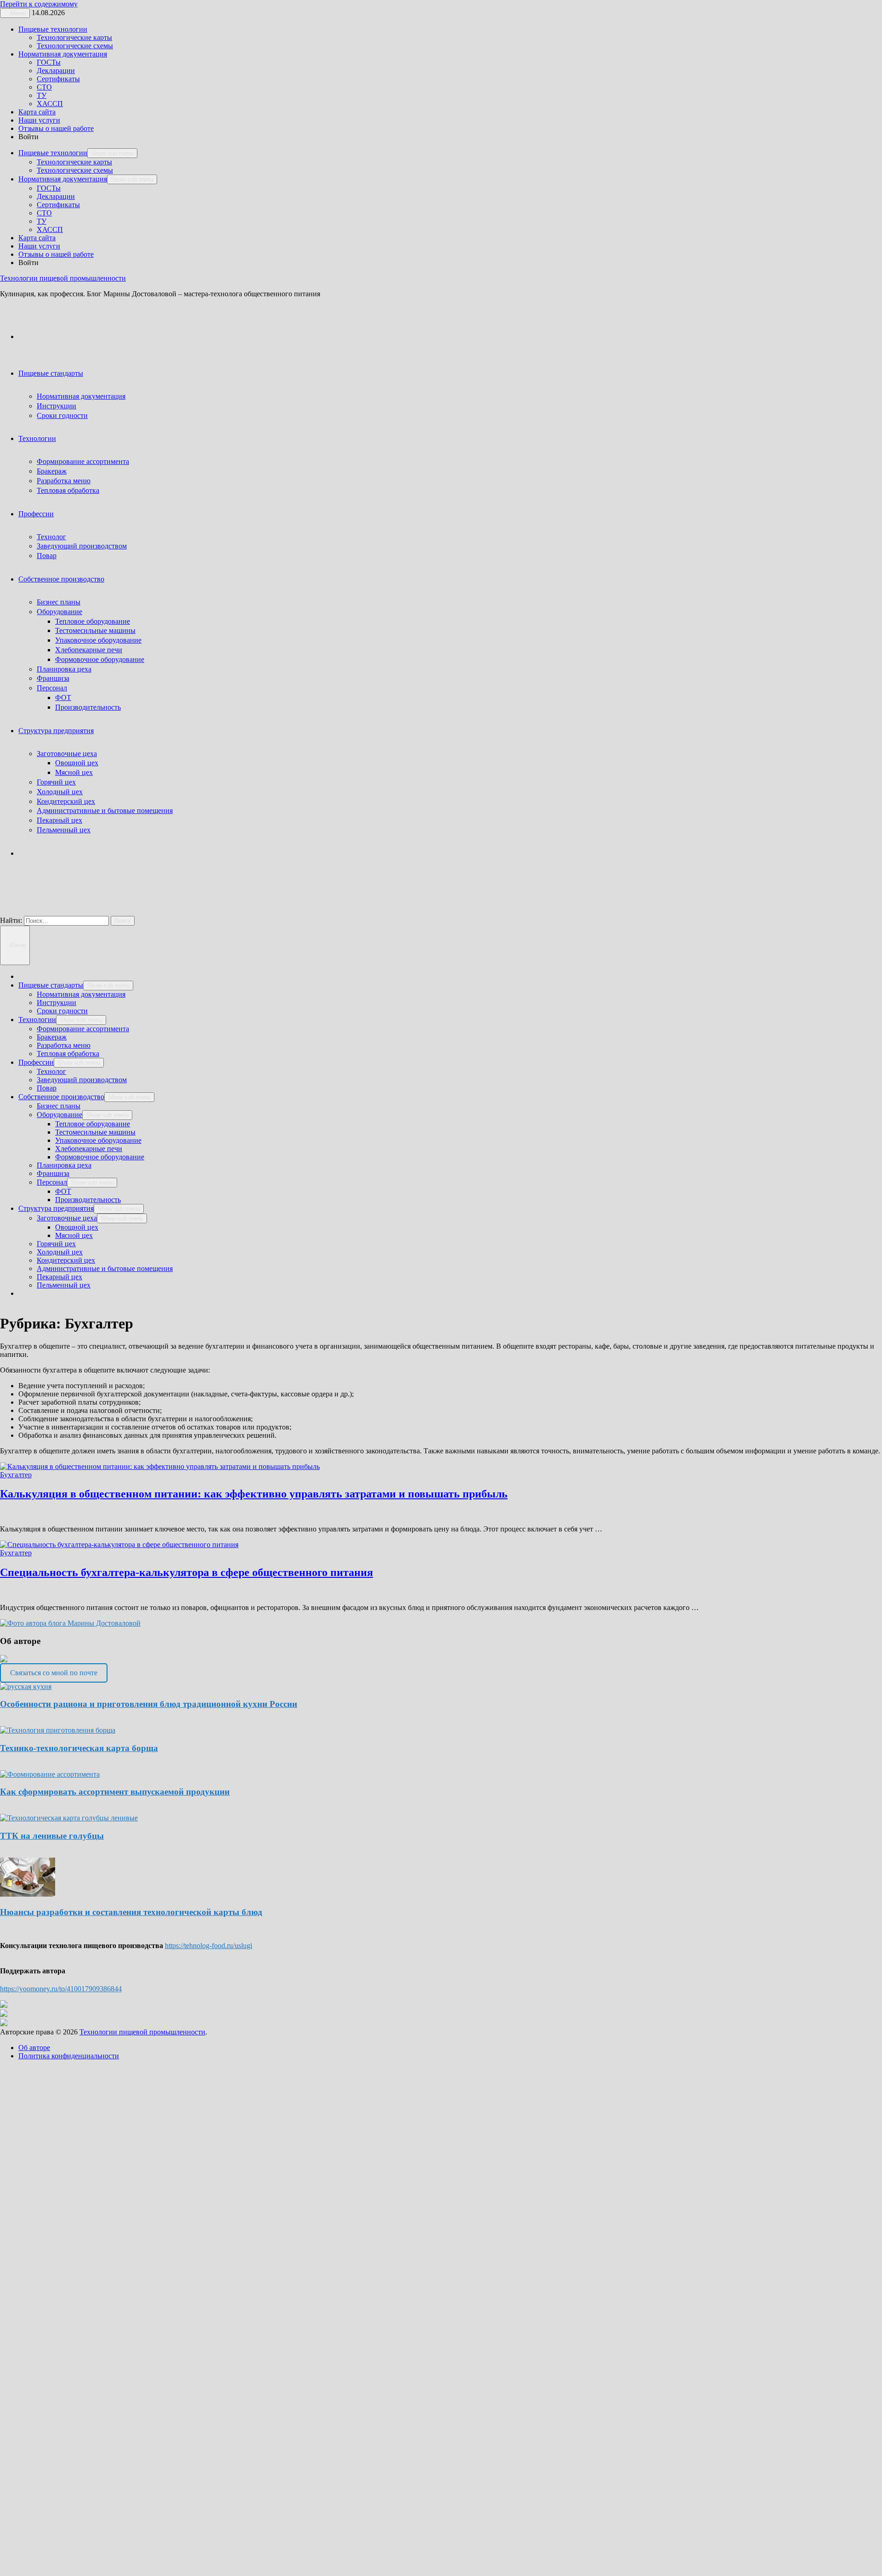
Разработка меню (64, 481)
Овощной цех (77, 763)
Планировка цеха (64, 669)
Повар (47, 556)
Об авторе (34, 2048)
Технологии (37, 438)
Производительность (88, 707)
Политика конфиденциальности (69, 2056)
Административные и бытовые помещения (105, 811)
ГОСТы (49, 62)
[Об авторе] (70, 1623)
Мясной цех (74, 772)
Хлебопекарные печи (89, 650)
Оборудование (59, 612)
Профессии (36, 514)
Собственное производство (61, 579)
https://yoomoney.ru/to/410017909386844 (61, 1989)
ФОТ (63, 698)
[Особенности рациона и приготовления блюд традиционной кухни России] (26, 1686)
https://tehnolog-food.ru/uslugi (209, 1946)
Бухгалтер (16, 1475)
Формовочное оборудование (100, 659)
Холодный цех (60, 792)
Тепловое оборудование (93, 621)
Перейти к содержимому (39, 4)
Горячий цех (56, 782)
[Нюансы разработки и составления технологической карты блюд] (28, 1894)
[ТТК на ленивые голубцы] (69, 1818)
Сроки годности (62, 415)
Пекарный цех (59, 820)
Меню (17, 945)
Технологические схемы (75, 46)
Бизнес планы (59, 602)
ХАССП (50, 104)
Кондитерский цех (66, 801)
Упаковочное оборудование (98, 640)
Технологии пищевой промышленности (63, 278)
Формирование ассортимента (83, 461)
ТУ (42, 95)
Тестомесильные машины (95, 630)
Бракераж (52, 471)
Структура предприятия (56, 731)
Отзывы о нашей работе (56, 128)
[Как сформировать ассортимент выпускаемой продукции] (50, 1774)
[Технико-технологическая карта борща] (58, 1730)
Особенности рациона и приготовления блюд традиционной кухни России (149, 1704)
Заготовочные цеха (67, 754)
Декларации (56, 71)
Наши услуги (39, 120)
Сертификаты (58, 79)
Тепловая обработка (68, 490)
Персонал (52, 688)
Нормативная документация (63, 54)
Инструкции (57, 406)
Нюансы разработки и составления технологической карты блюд (131, 1912)
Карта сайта (37, 112)
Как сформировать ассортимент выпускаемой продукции (115, 1792)
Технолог (51, 537)
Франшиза (53, 678)
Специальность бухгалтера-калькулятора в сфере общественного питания (187, 1572)
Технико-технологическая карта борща (79, 1748)
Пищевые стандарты (51, 373)
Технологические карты (74, 37)
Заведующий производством (82, 546)
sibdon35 (71, 1659)
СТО (44, 87)
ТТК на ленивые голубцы (52, 1836)
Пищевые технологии (53, 29)
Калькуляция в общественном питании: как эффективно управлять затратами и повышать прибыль (254, 1494)
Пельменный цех (64, 830)
